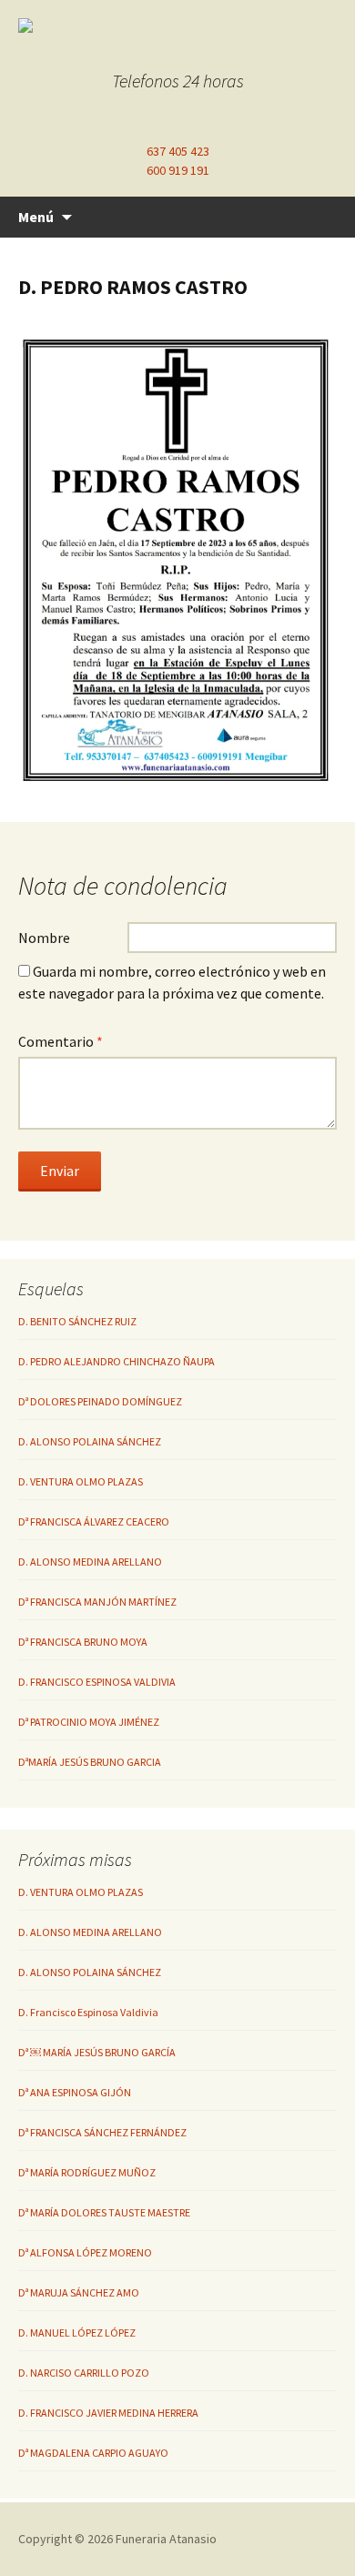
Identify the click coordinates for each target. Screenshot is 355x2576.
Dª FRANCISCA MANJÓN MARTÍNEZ (97, 1602)
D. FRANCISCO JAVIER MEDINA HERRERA (108, 2413)
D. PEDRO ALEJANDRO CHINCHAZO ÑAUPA (117, 1361)
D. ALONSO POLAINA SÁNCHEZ (90, 1441)
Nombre (44, 938)
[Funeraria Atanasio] (173, 25)
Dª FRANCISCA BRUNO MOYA (83, 1642)
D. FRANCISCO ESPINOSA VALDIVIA (97, 1682)
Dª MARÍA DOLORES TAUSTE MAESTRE (104, 2212)
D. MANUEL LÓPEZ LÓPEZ (77, 2333)
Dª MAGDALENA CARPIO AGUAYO (93, 2453)
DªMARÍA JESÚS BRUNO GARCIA (90, 1762)
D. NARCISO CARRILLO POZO (84, 2373)
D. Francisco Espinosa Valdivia (88, 2012)
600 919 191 (178, 170)
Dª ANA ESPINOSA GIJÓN (75, 2092)
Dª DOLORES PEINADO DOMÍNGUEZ (100, 1401)
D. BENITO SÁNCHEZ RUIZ (77, 1321)
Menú (36, 217)
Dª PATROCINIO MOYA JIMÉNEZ (89, 1722)
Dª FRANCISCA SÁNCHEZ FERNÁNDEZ (102, 2132)
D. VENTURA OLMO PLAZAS (81, 1481)
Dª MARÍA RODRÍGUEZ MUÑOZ (87, 2172)
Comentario (61, 1041)
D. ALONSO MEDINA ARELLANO (90, 1562)
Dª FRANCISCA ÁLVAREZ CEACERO (94, 1521)
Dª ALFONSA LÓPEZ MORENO (85, 2252)
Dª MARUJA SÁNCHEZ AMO (79, 2292)
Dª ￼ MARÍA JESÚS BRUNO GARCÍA (97, 2052)
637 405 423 (178, 151)
